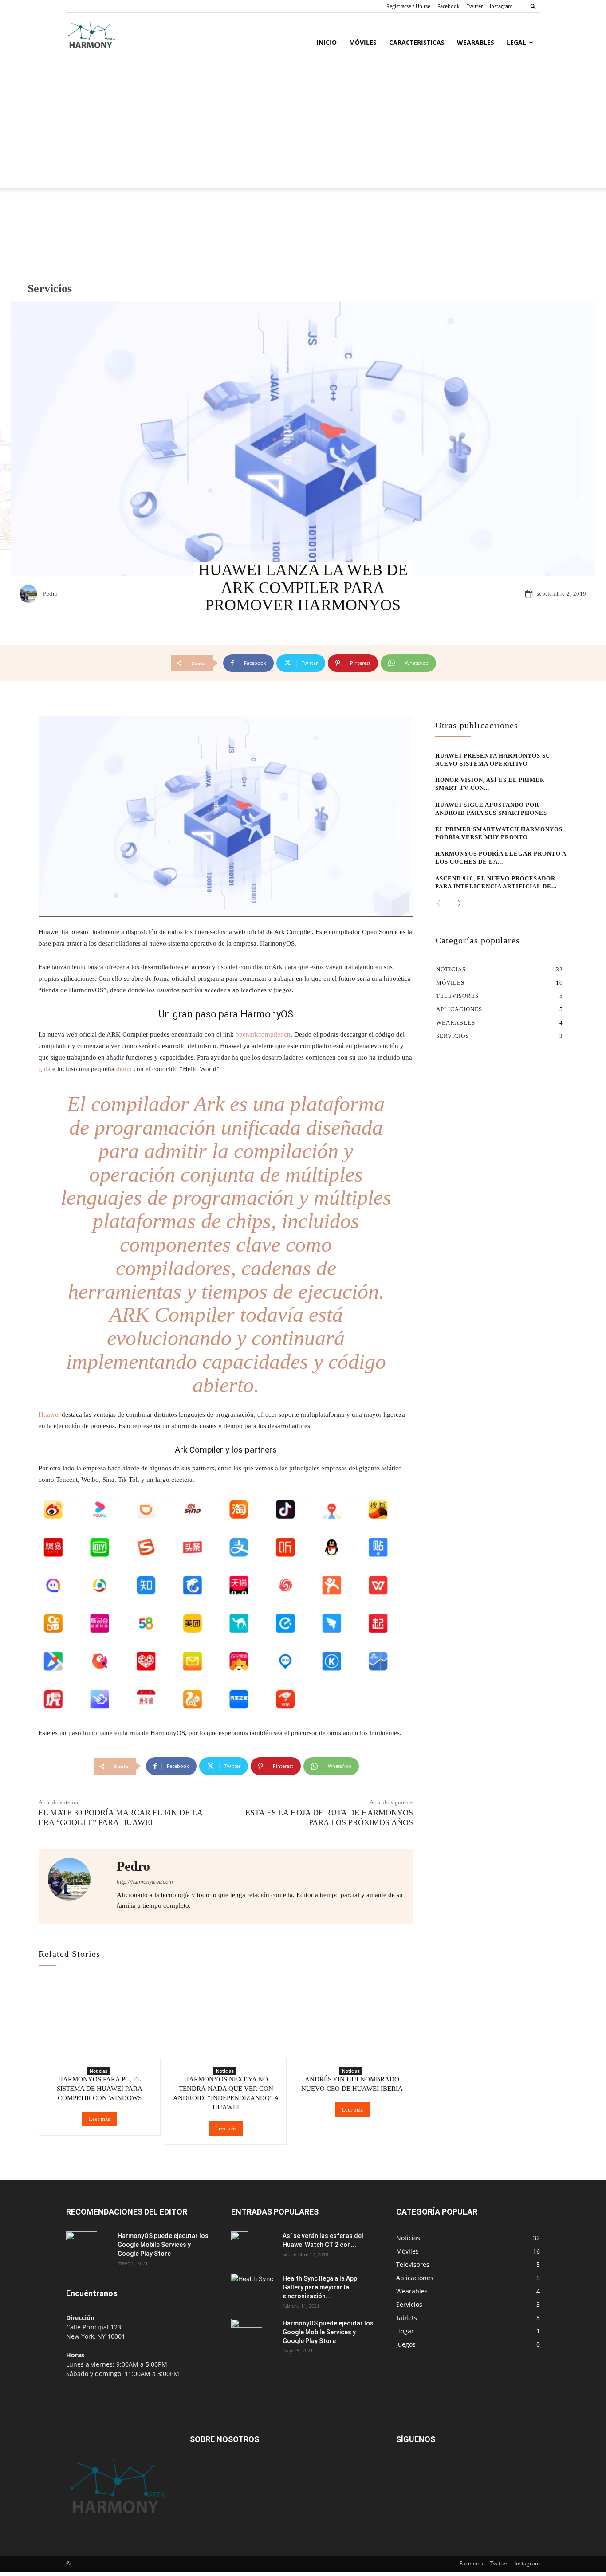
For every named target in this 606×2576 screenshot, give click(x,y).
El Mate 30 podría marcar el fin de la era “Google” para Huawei (120, 1818)
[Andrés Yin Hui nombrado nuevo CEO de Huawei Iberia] (352, 2019)
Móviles (363, 42)
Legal (516, 42)
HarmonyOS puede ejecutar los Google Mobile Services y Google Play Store (163, 2245)
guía (45, 1069)
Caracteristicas (417, 42)
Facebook (449, 6)
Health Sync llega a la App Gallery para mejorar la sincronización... (320, 2287)
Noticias (98, 2071)
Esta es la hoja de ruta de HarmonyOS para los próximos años (329, 1818)
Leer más (99, 2119)
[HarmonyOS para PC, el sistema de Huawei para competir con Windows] (100, 2019)
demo (124, 1069)
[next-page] (456, 904)
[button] (533, 6)
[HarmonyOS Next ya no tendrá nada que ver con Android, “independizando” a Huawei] (226, 2019)
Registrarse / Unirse (408, 6)
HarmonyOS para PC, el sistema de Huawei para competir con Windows (100, 2089)
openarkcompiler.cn (263, 1034)
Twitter (475, 6)
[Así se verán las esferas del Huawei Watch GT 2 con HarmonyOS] (240, 2247)
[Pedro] (31, 594)
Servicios (50, 289)
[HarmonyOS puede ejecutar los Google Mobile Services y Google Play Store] (82, 2247)
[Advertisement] (303, 126)
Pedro (51, 594)
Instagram (501, 6)
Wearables (476, 42)
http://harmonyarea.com (145, 1882)
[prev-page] (441, 904)
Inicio (327, 42)
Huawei (50, 1414)
